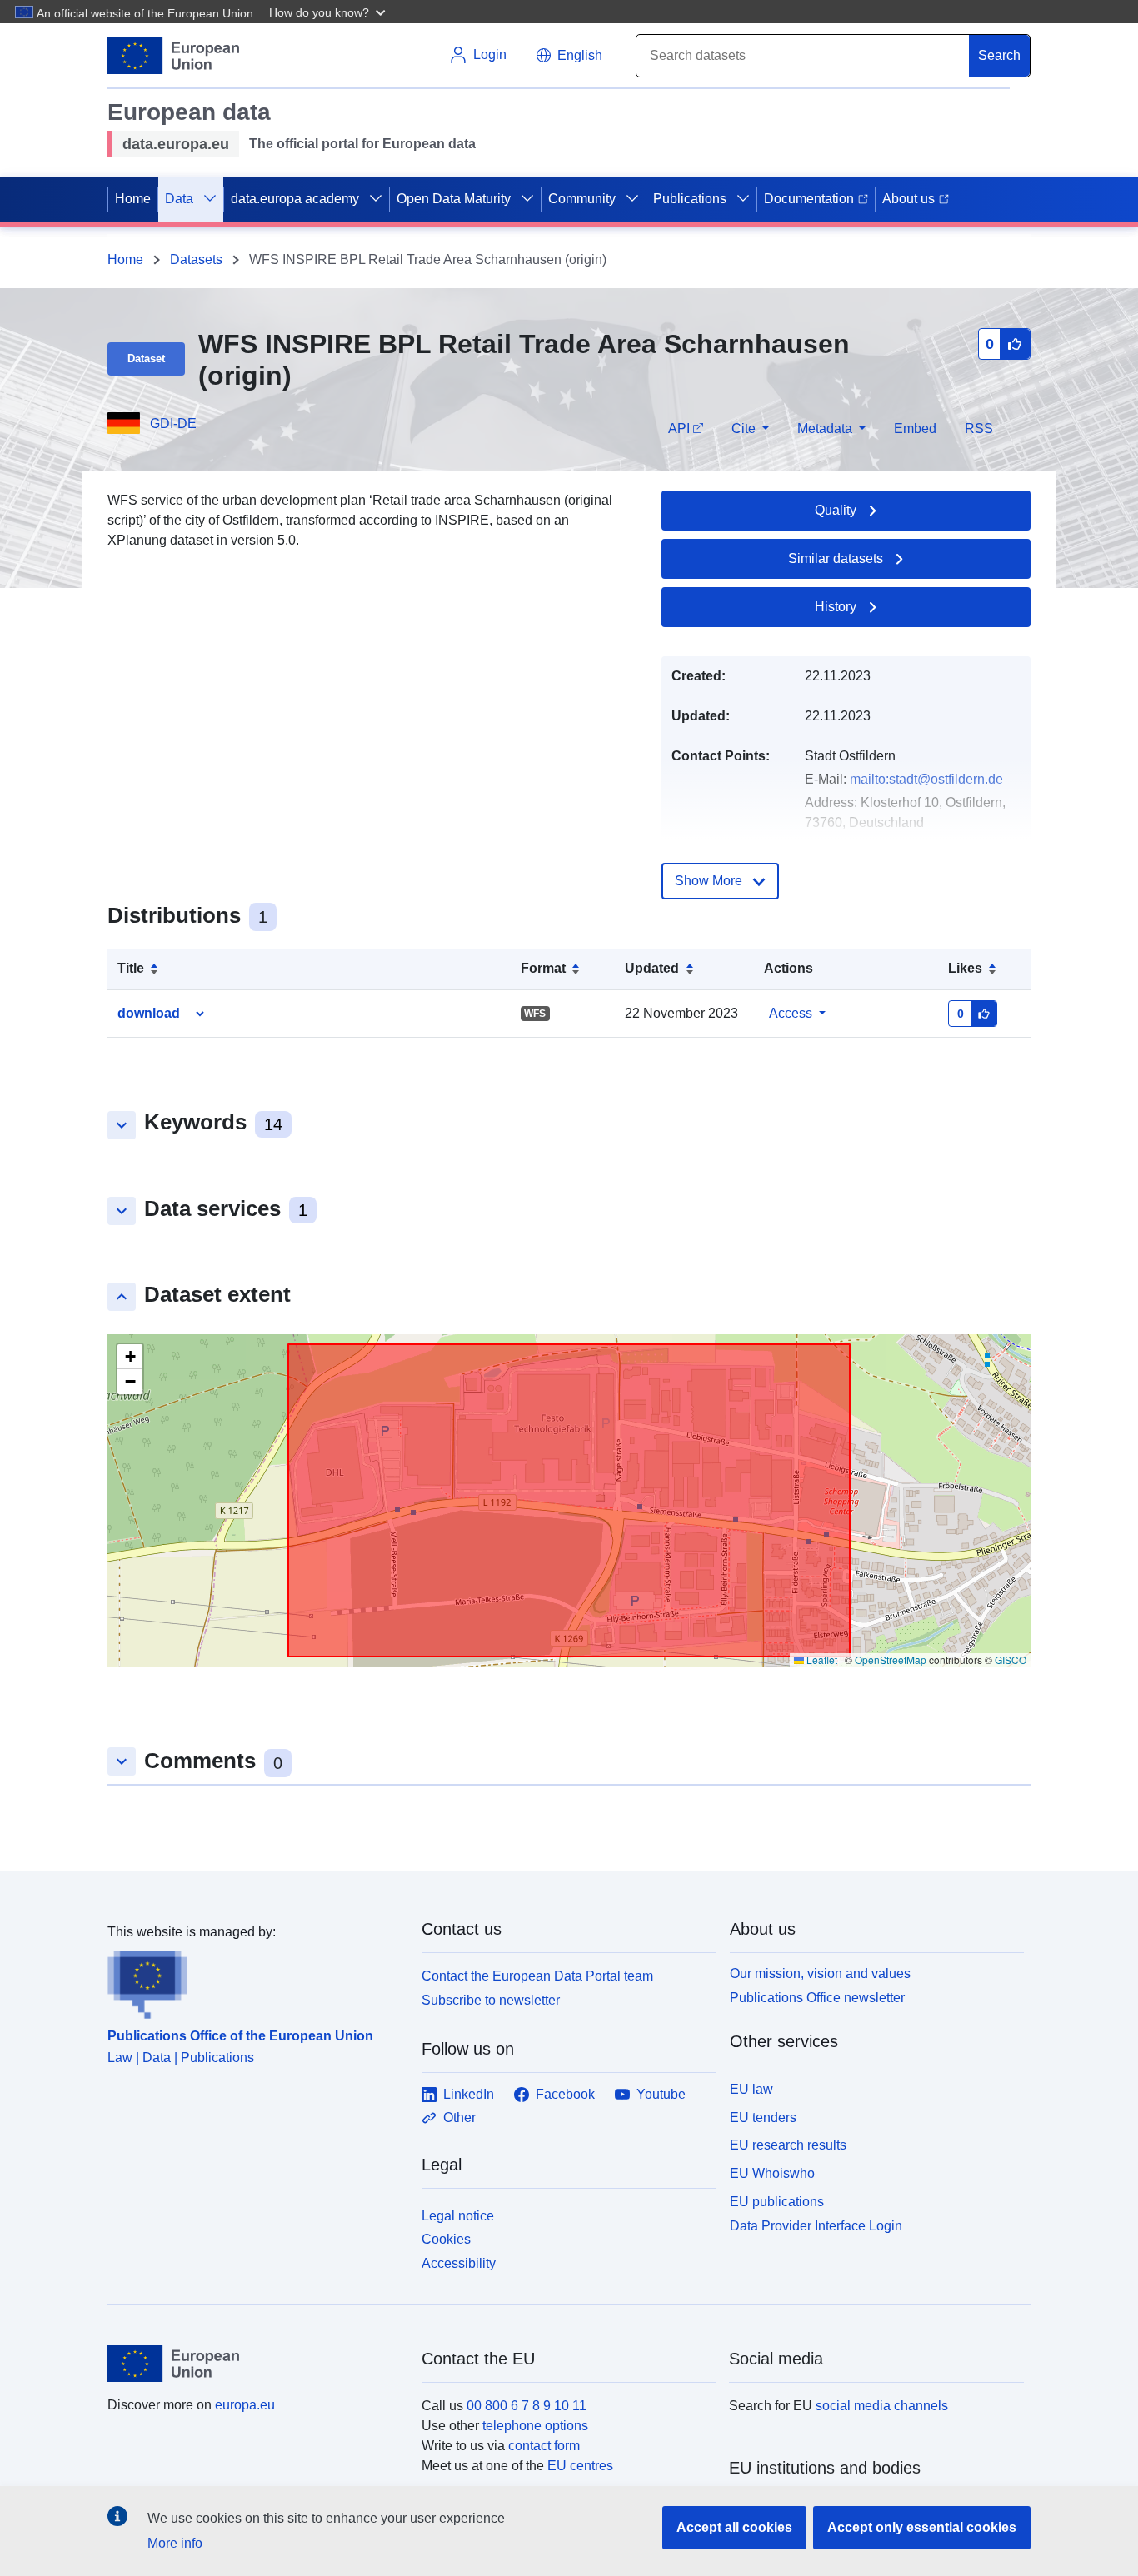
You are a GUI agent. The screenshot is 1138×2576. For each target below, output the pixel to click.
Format (543, 968)
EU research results (788, 2145)
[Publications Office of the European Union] (255, 1981)
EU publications (777, 2202)
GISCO (1011, 1659)
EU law (751, 2089)
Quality (836, 510)
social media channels (882, 2406)
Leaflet (821, 1659)
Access (791, 1013)
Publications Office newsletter (817, 1998)
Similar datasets (836, 558)
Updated (652, 968)
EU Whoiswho (772, 2173)
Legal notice (458, 2216)
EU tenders (763, 2118)
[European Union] (255, 2364)
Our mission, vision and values (820, 1973)
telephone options (535, 2426)
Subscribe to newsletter (491, 2000)
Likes (965, 968)
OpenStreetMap (891, 1659)
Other (459, 2118)
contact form (544, 2446)
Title (131, 968)
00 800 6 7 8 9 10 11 (527, 2406)
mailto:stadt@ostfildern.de (926, 779)
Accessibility (459, 2263)
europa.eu (245, 2405)
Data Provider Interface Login (816, 2225)
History (836, 607)
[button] (329, 12)
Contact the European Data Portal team (537, 1976)
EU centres (580, 2466)
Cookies (446, 2239)
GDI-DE (173, 424)
